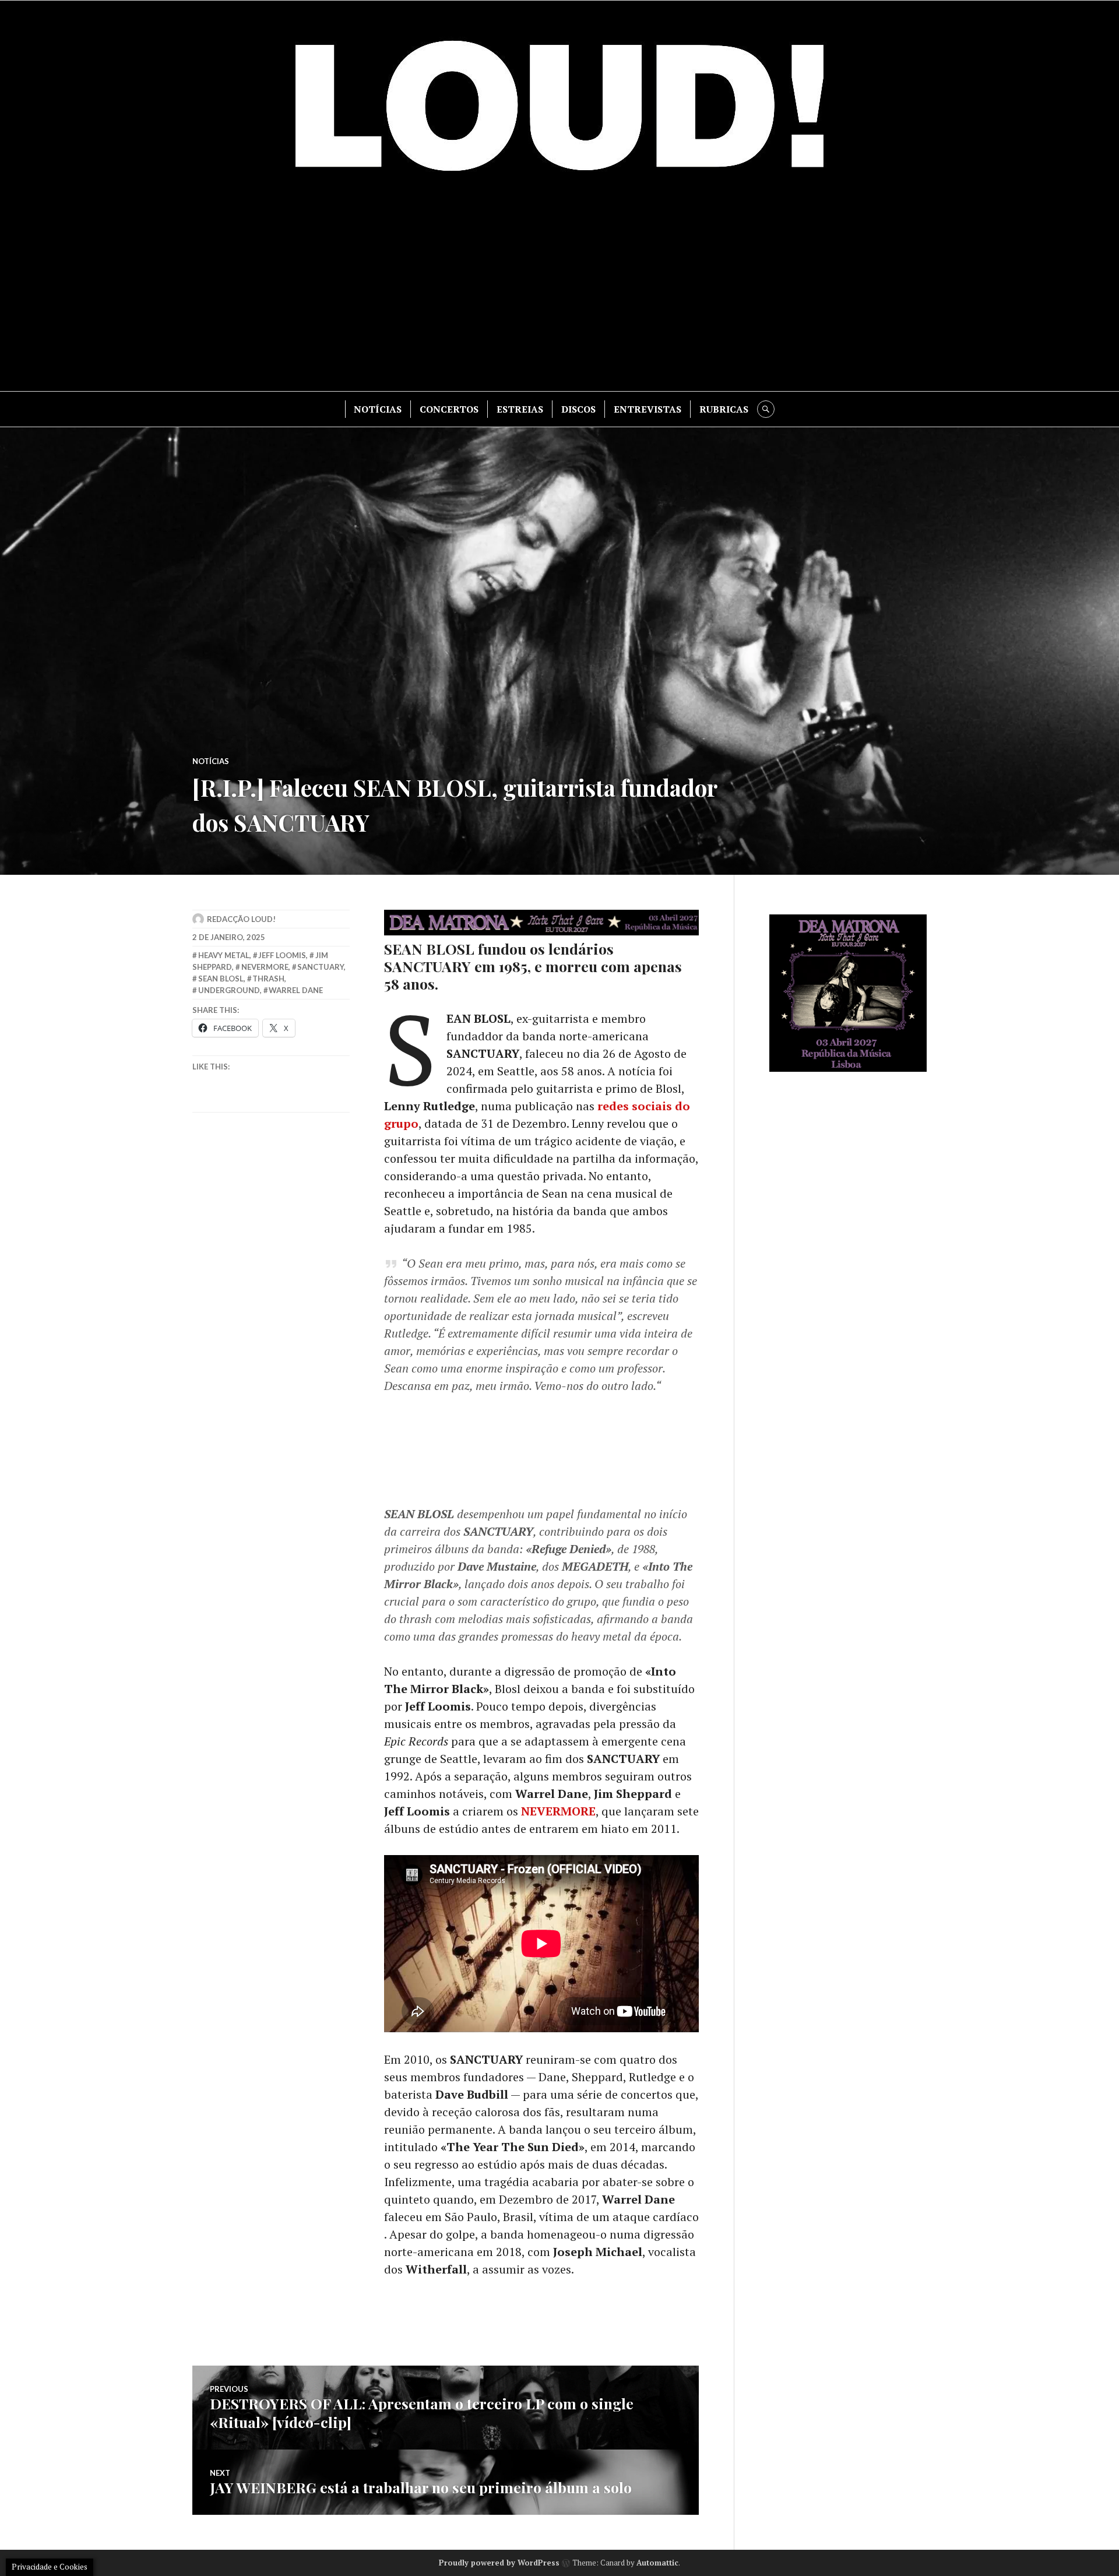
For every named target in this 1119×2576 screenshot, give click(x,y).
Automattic (657, 2563)
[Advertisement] (559, 292)
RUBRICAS (724, 409)
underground (229, 990)
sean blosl (221, 979)
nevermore (265, 967)
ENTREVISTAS (648, 409)
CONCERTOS (449, 409)
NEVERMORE (558, 1811)
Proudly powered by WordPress (499, 2563)
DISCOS (578, 409)
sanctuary (321, 967)
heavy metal (224, 955)
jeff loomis (282, 955)
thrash (268, 979)
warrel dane (296, 990)
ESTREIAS (520, 409)
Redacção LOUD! (241, 919)
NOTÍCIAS (378, 409)
